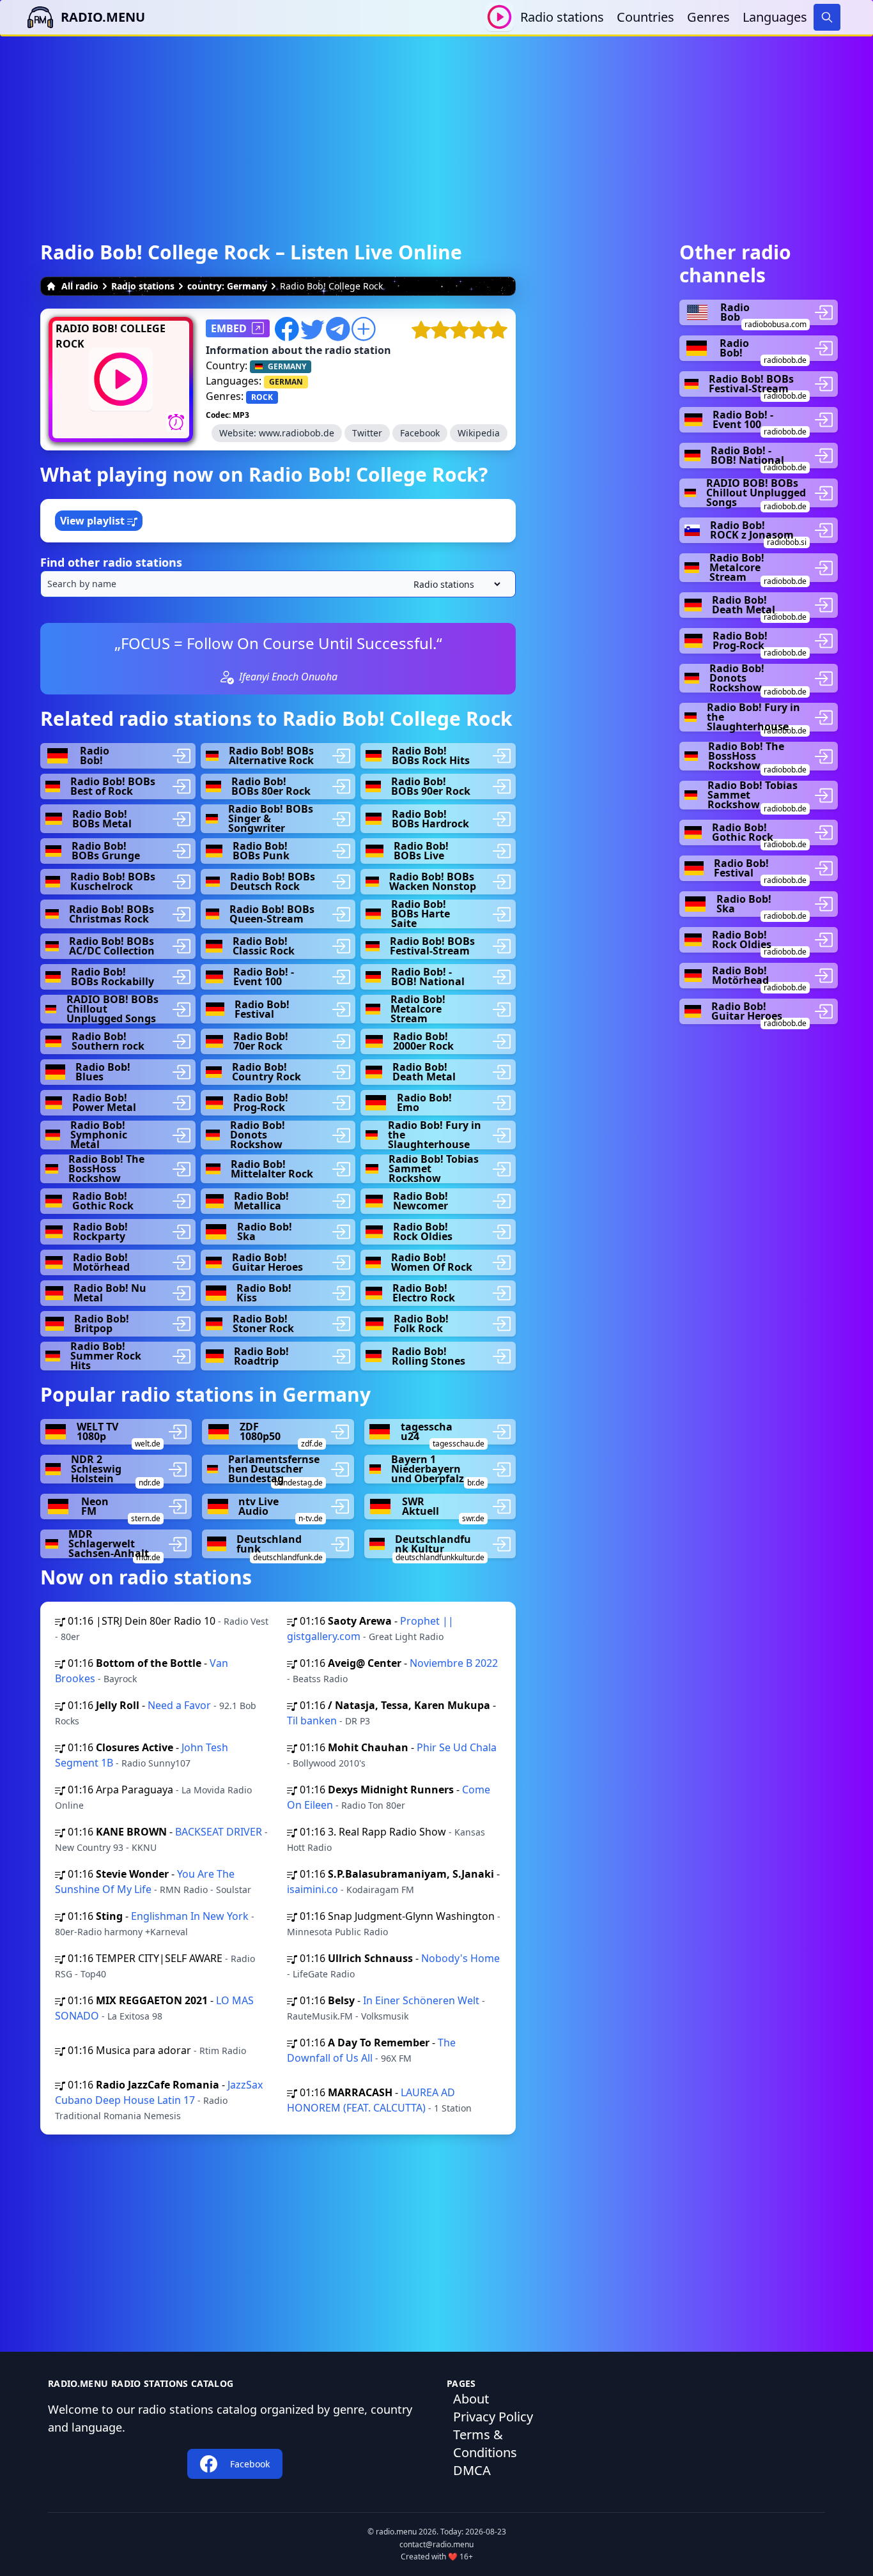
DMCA (472, 2470)
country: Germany (227, 286)
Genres (708, 17)
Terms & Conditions (485, 2443)
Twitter (367, 433)
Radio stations (562, 17)
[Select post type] (454, 584)
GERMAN (286, 382)
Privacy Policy (493, 2417)
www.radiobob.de (297, 433)
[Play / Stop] (499, 17)
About (471, 2399)
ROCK (262, 397)
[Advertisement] (436, 126)
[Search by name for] (278, 584)
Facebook (420, 433)
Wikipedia (479, 433)
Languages (775, 17)
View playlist (94, 521)
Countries (645, 17)
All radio (80, 286)
